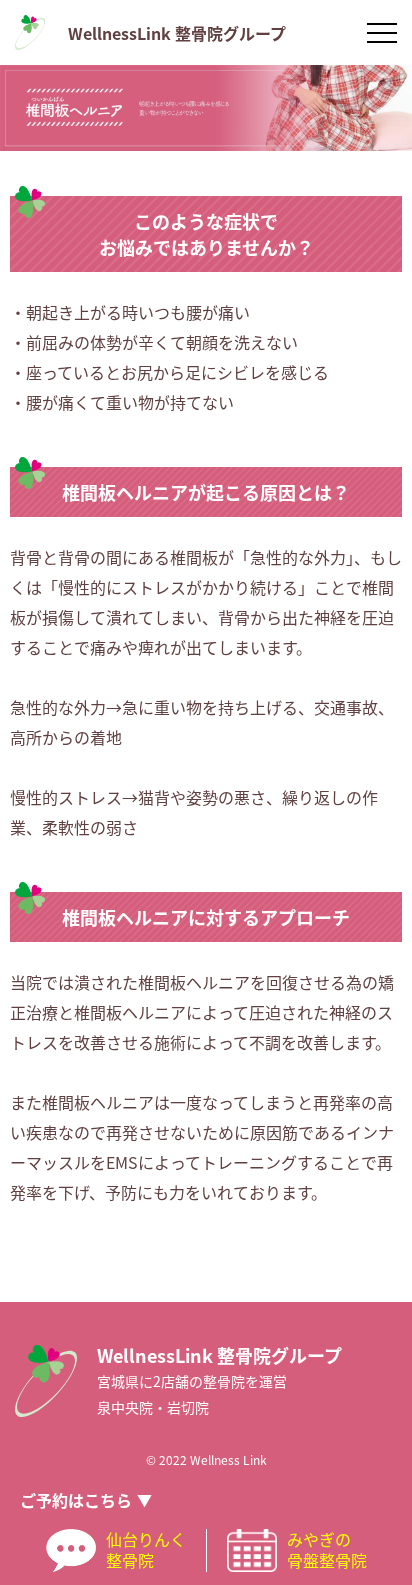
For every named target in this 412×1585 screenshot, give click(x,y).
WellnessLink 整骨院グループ (177, 33)
